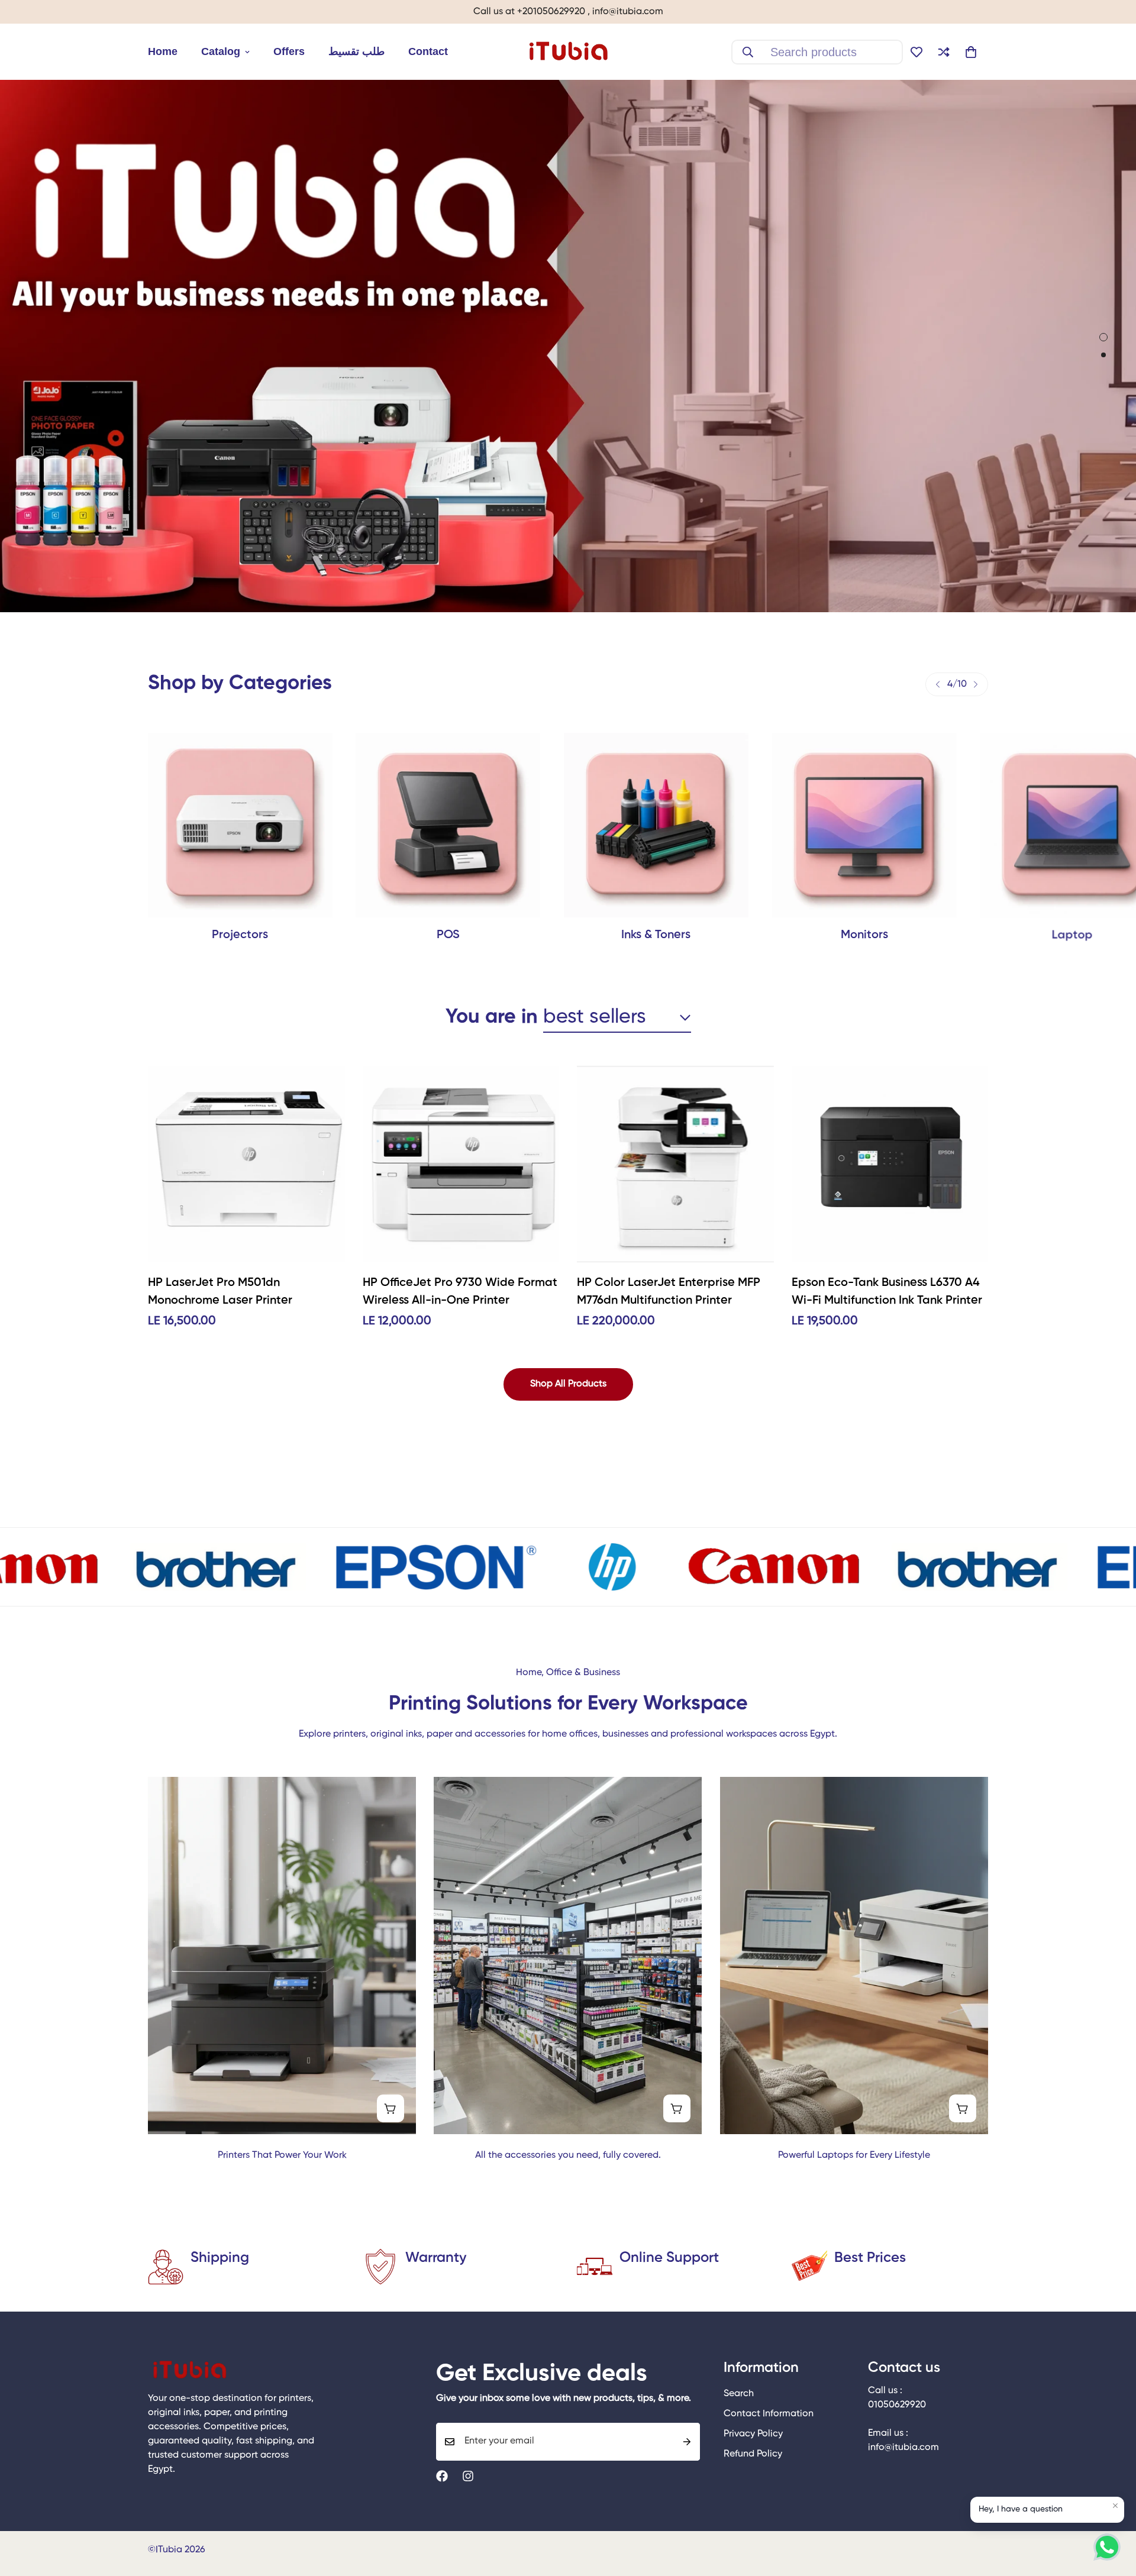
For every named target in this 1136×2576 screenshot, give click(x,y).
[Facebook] (442, 2476)
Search (739, 2394)
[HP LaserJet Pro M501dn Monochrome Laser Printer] (246, 1164)
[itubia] (568, 52)
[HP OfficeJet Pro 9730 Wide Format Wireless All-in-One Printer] (461, 1164)
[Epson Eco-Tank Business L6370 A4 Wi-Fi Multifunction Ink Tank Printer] (890, 1164)
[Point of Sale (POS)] (240, 825)
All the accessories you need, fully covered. (568, 2155)
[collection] (656, 825)
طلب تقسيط (356, 51)
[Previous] (938, 684)
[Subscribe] (687, 2442)
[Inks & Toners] (448, 825)
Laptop (864, 935)
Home (163, 51)
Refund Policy (753, 2455)
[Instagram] (468, 2476)
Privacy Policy (753, 2435)
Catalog (221, 51)
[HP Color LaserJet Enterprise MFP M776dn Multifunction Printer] (675, 1164)
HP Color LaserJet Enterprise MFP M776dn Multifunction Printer (669, 1292)
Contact (428, 51)
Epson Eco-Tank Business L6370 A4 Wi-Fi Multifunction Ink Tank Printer (887, 1292)
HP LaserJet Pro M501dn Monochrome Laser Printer (220, 1292)
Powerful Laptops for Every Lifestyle (854, 2155)
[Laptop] (864, 825)
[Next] (976, 684)
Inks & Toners (448, 935)
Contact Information (769, 2415)
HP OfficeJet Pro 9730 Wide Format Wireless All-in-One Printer (460, 1292)
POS (240, 935)
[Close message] (1115, 2506)
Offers (289, 51)
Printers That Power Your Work (282, 2155)
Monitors (656, 935)
